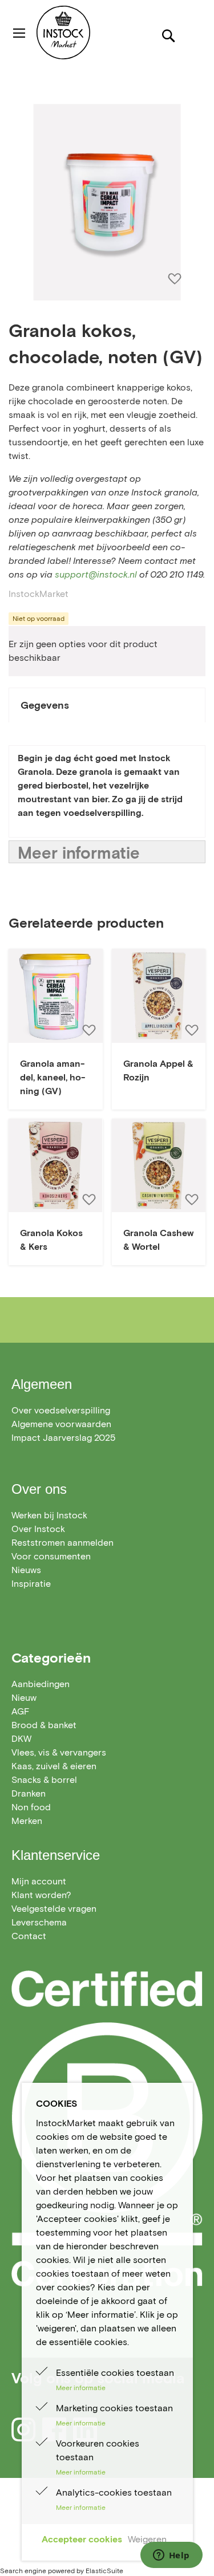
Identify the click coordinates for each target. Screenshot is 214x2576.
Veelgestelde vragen (54, 1909)
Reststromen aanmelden (62, 1543)
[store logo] (84, 32)
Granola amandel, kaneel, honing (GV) (53, 1077)
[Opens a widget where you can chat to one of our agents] (171, 2556)
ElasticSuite (104, 2571)
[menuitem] (41, 1684)
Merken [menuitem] (27, 1821)
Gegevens (45, 705)
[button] (88, 1030)
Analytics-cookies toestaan (114, 2492)
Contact (29, 1936)
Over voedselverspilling (61, 1410)
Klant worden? (41, 1895)
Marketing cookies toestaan (114, 2408)
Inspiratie (31, 1584)
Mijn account (39, 1881)
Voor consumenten (51, 1556)
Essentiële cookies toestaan (115, 2373)
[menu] (107, 1753)
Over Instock (38, 1529)
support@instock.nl (96, 574)
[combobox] (107, 76)
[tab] (107, 705)
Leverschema (39, 1922)
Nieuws (26, 1570)
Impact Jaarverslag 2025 (63, 1438)
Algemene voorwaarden (61, 1424)
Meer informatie (79, 853)
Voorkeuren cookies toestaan (98, 2450)
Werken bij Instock (49, 1515)
